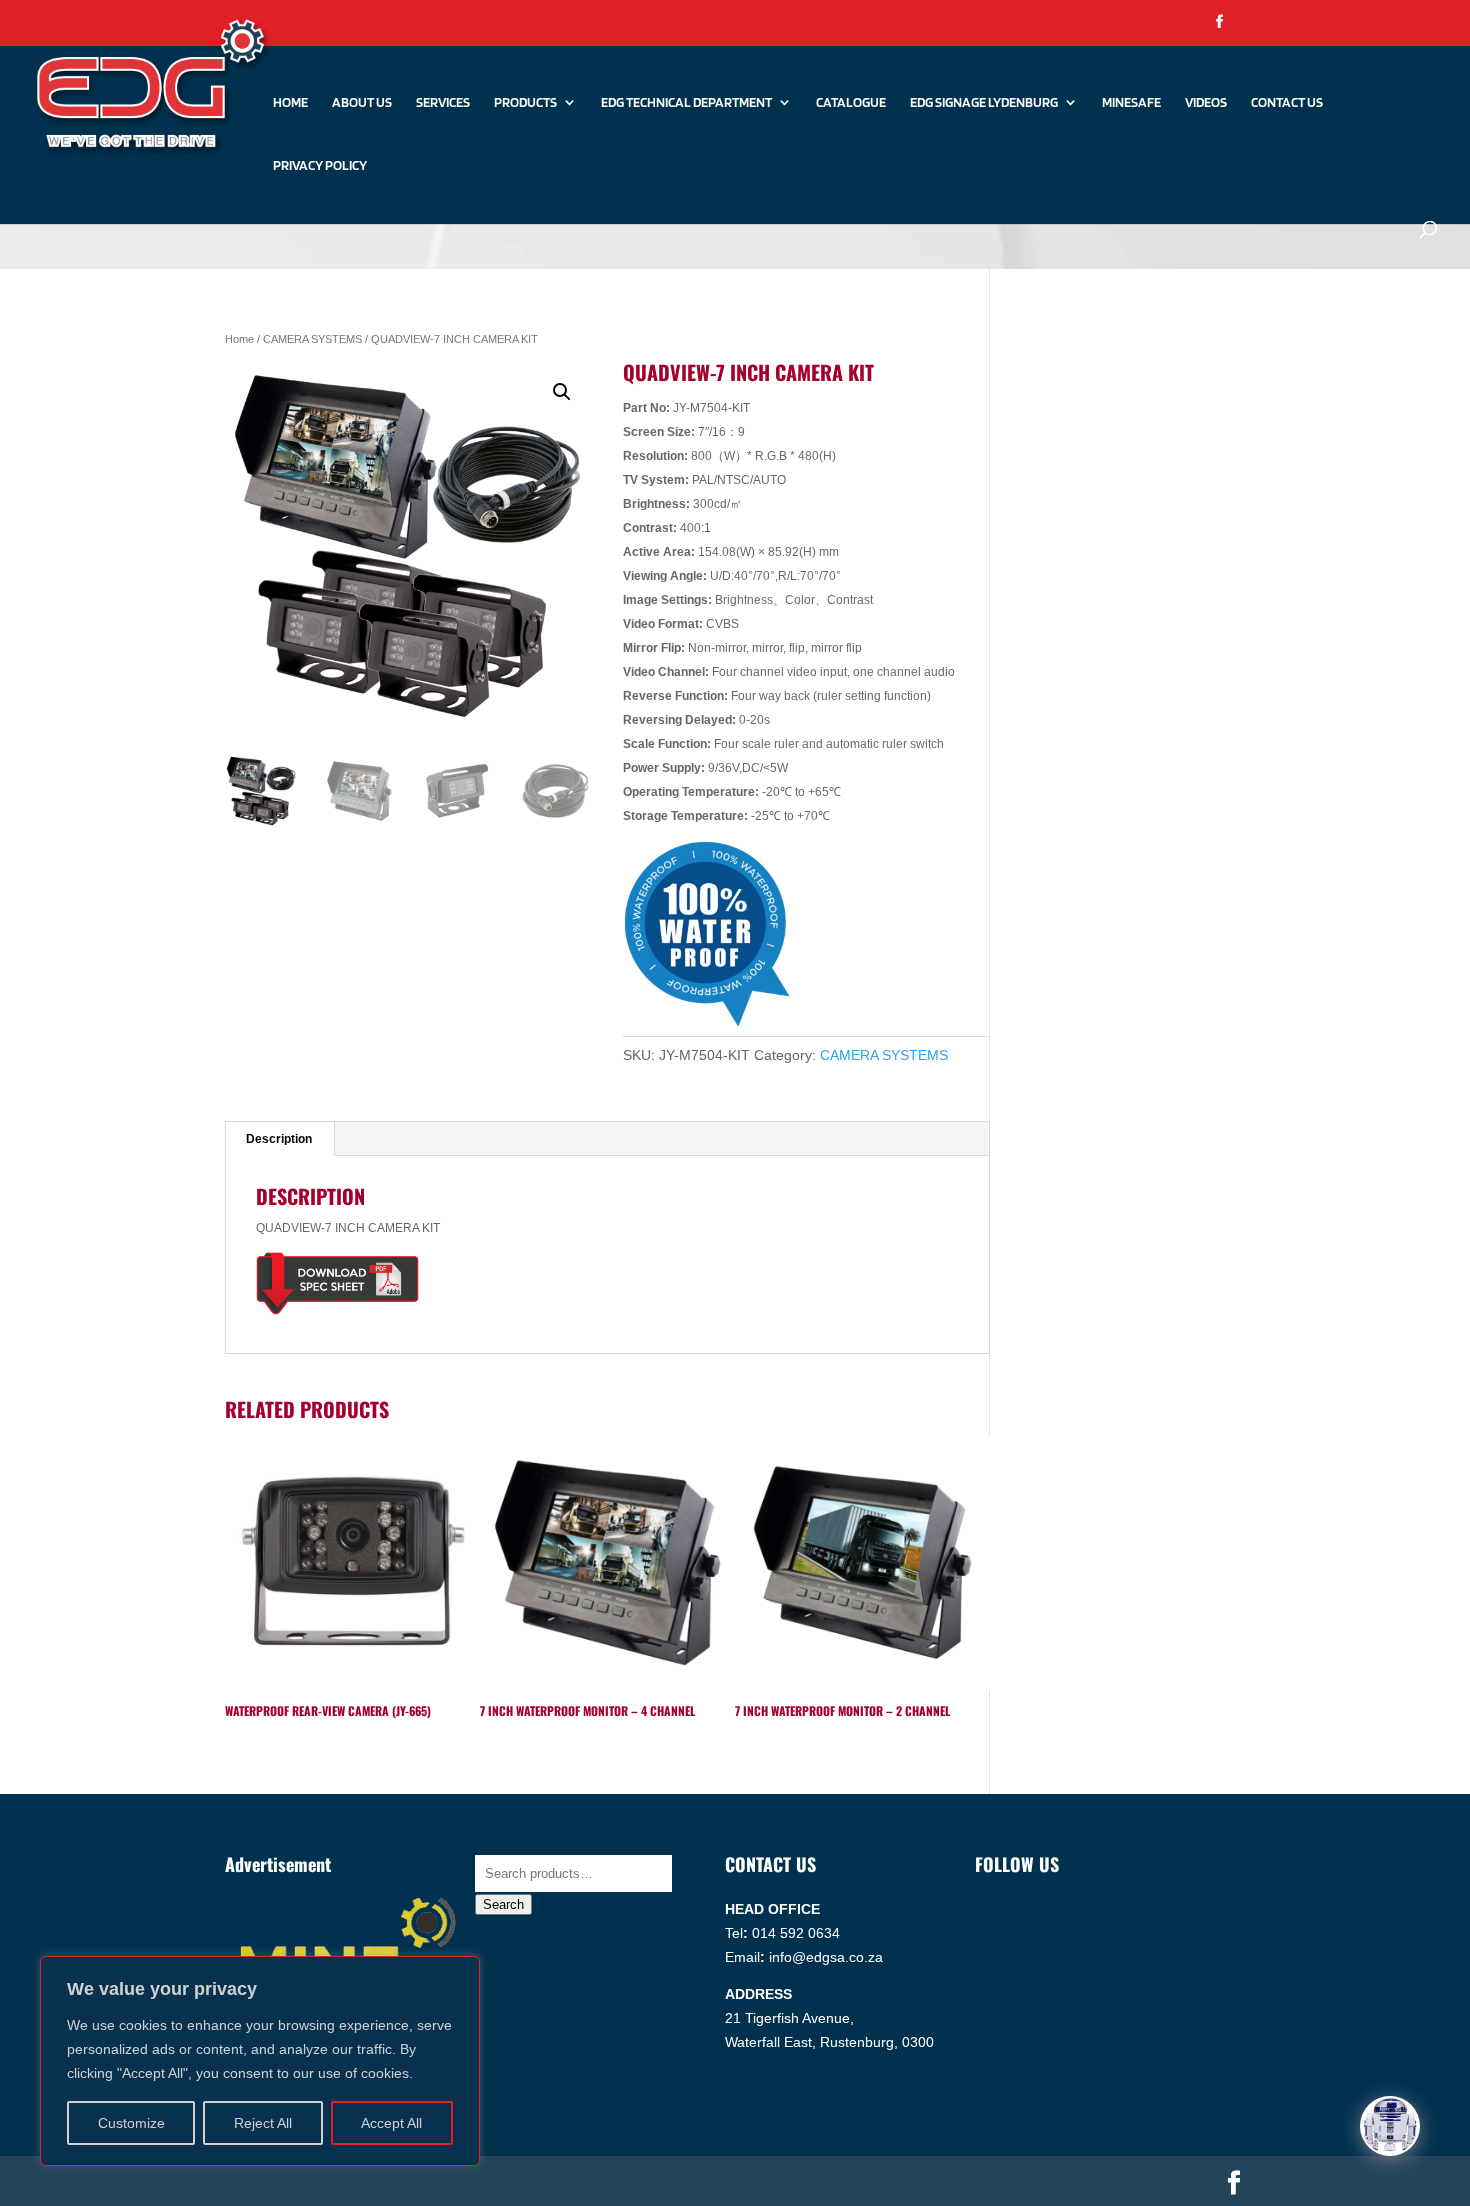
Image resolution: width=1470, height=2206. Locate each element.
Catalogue (851, 102)
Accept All (391, 2123)
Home (290, 102)
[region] (260, 2061)
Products (525, 102)
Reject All (263, 2123)
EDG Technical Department (686, 102)
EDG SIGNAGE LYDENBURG (984, 102)
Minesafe (1131, 102)
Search (503, 1904)
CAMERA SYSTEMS (312, 339)
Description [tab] (279, 1139)
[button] (562, 392)
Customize (131, 2123)
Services (443, 102)
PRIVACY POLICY (320, 165)
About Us (362, 102)
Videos (1206, 102)
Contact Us (1287, 102)
